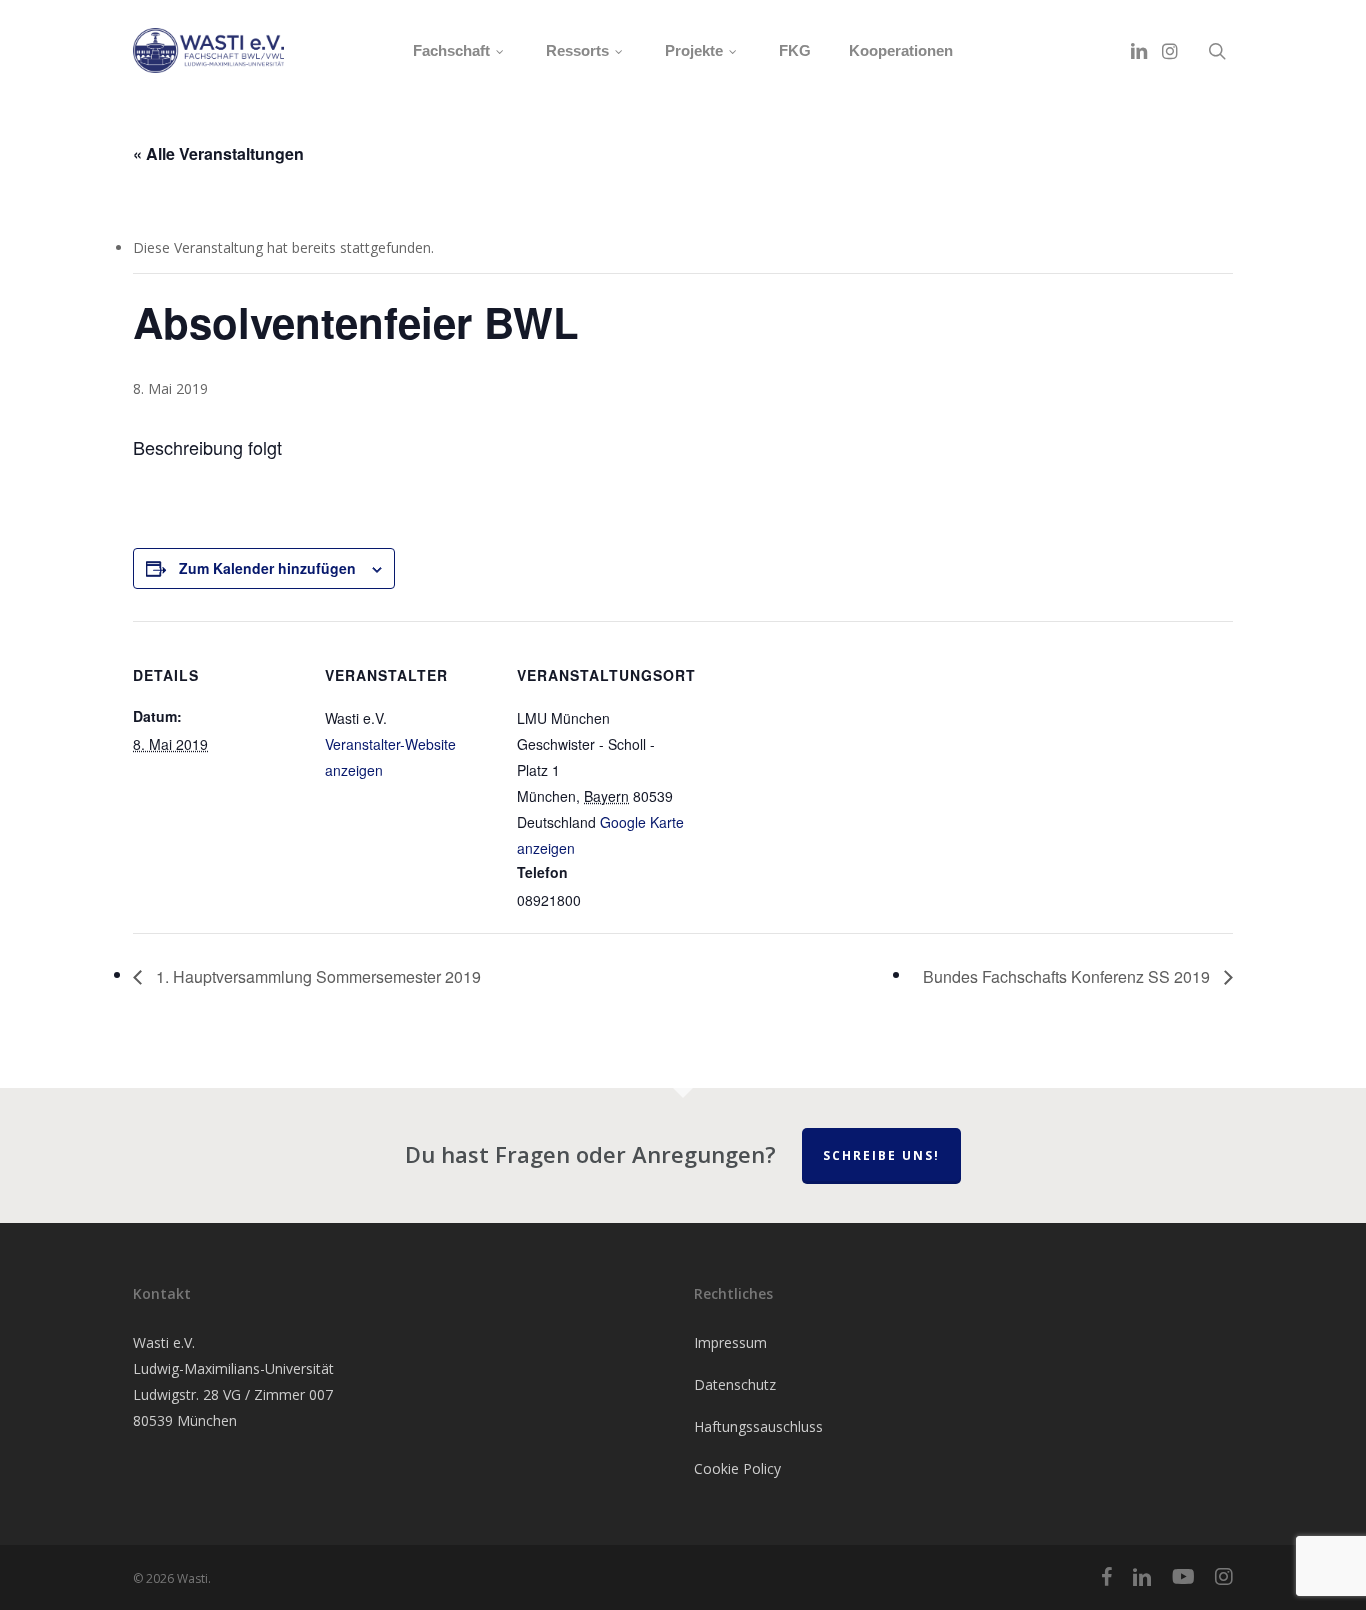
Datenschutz (735, 1384)
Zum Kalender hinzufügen (267, 568)
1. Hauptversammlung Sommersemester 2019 (316, 976)
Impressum (730, 1342)
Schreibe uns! (881, 1155)
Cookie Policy (737, 1468)
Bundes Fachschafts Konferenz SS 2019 (1068, 976)
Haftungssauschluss (758, 1426)
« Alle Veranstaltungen (218, 153)
